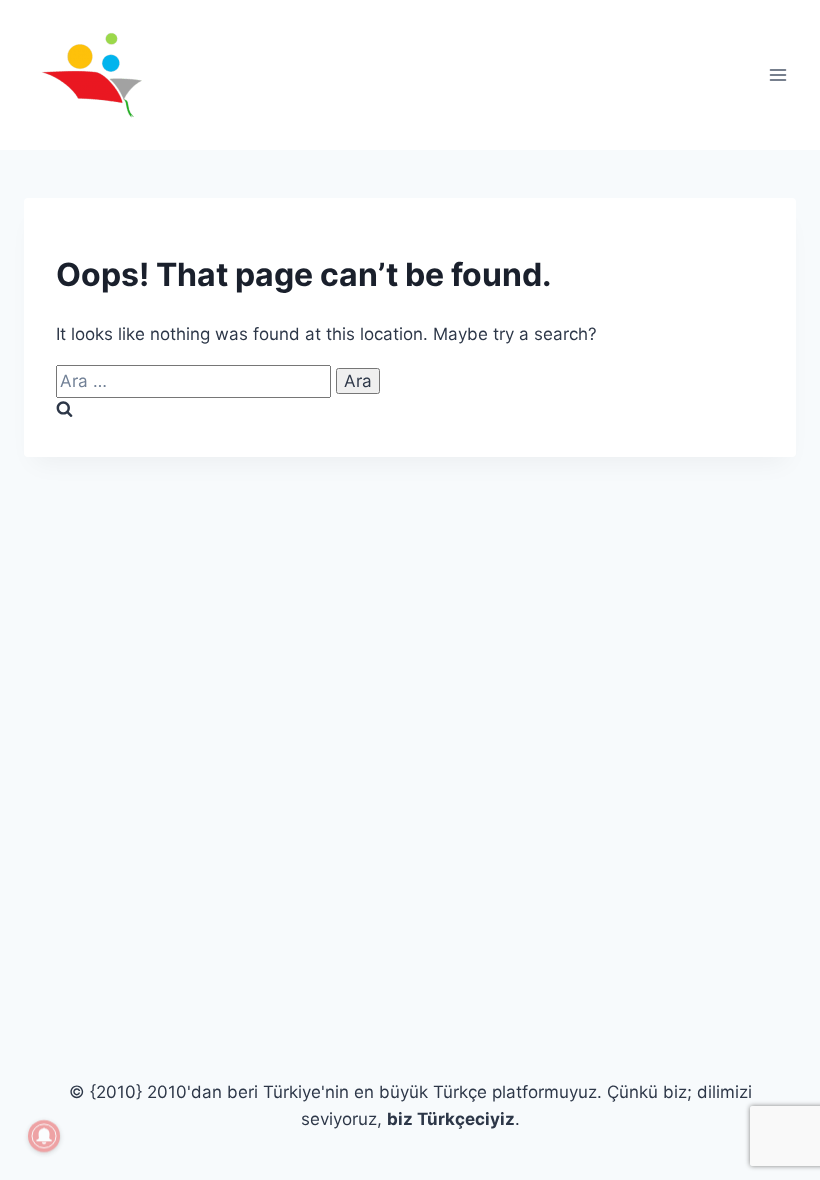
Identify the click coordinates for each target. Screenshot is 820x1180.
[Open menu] (777, 74)
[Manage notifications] (44, 1136)
